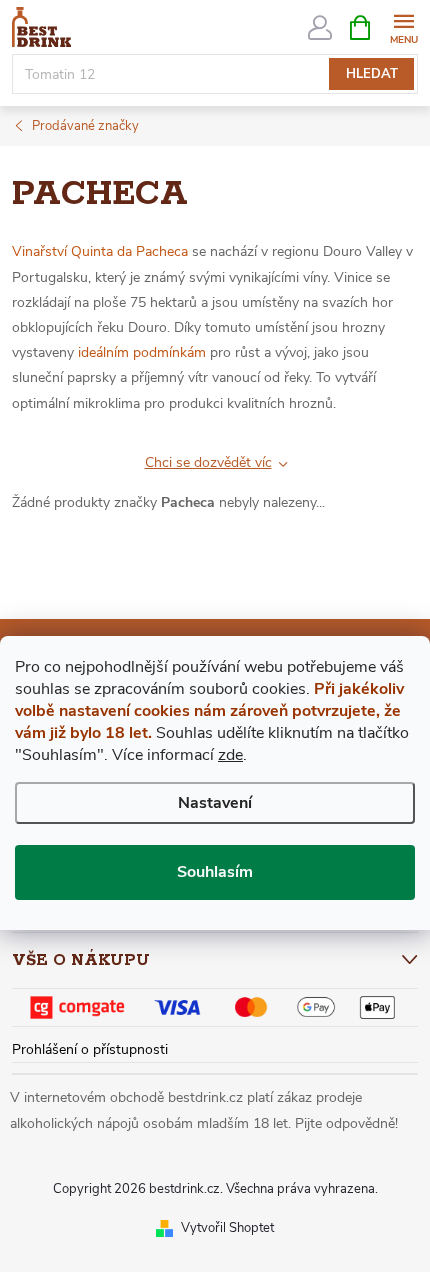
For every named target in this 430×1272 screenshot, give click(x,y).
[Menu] (403, 26)
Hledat (372, 74)
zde (230, 755)
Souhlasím (215, 872)
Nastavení (215, 803)
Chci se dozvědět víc (208, 462)
